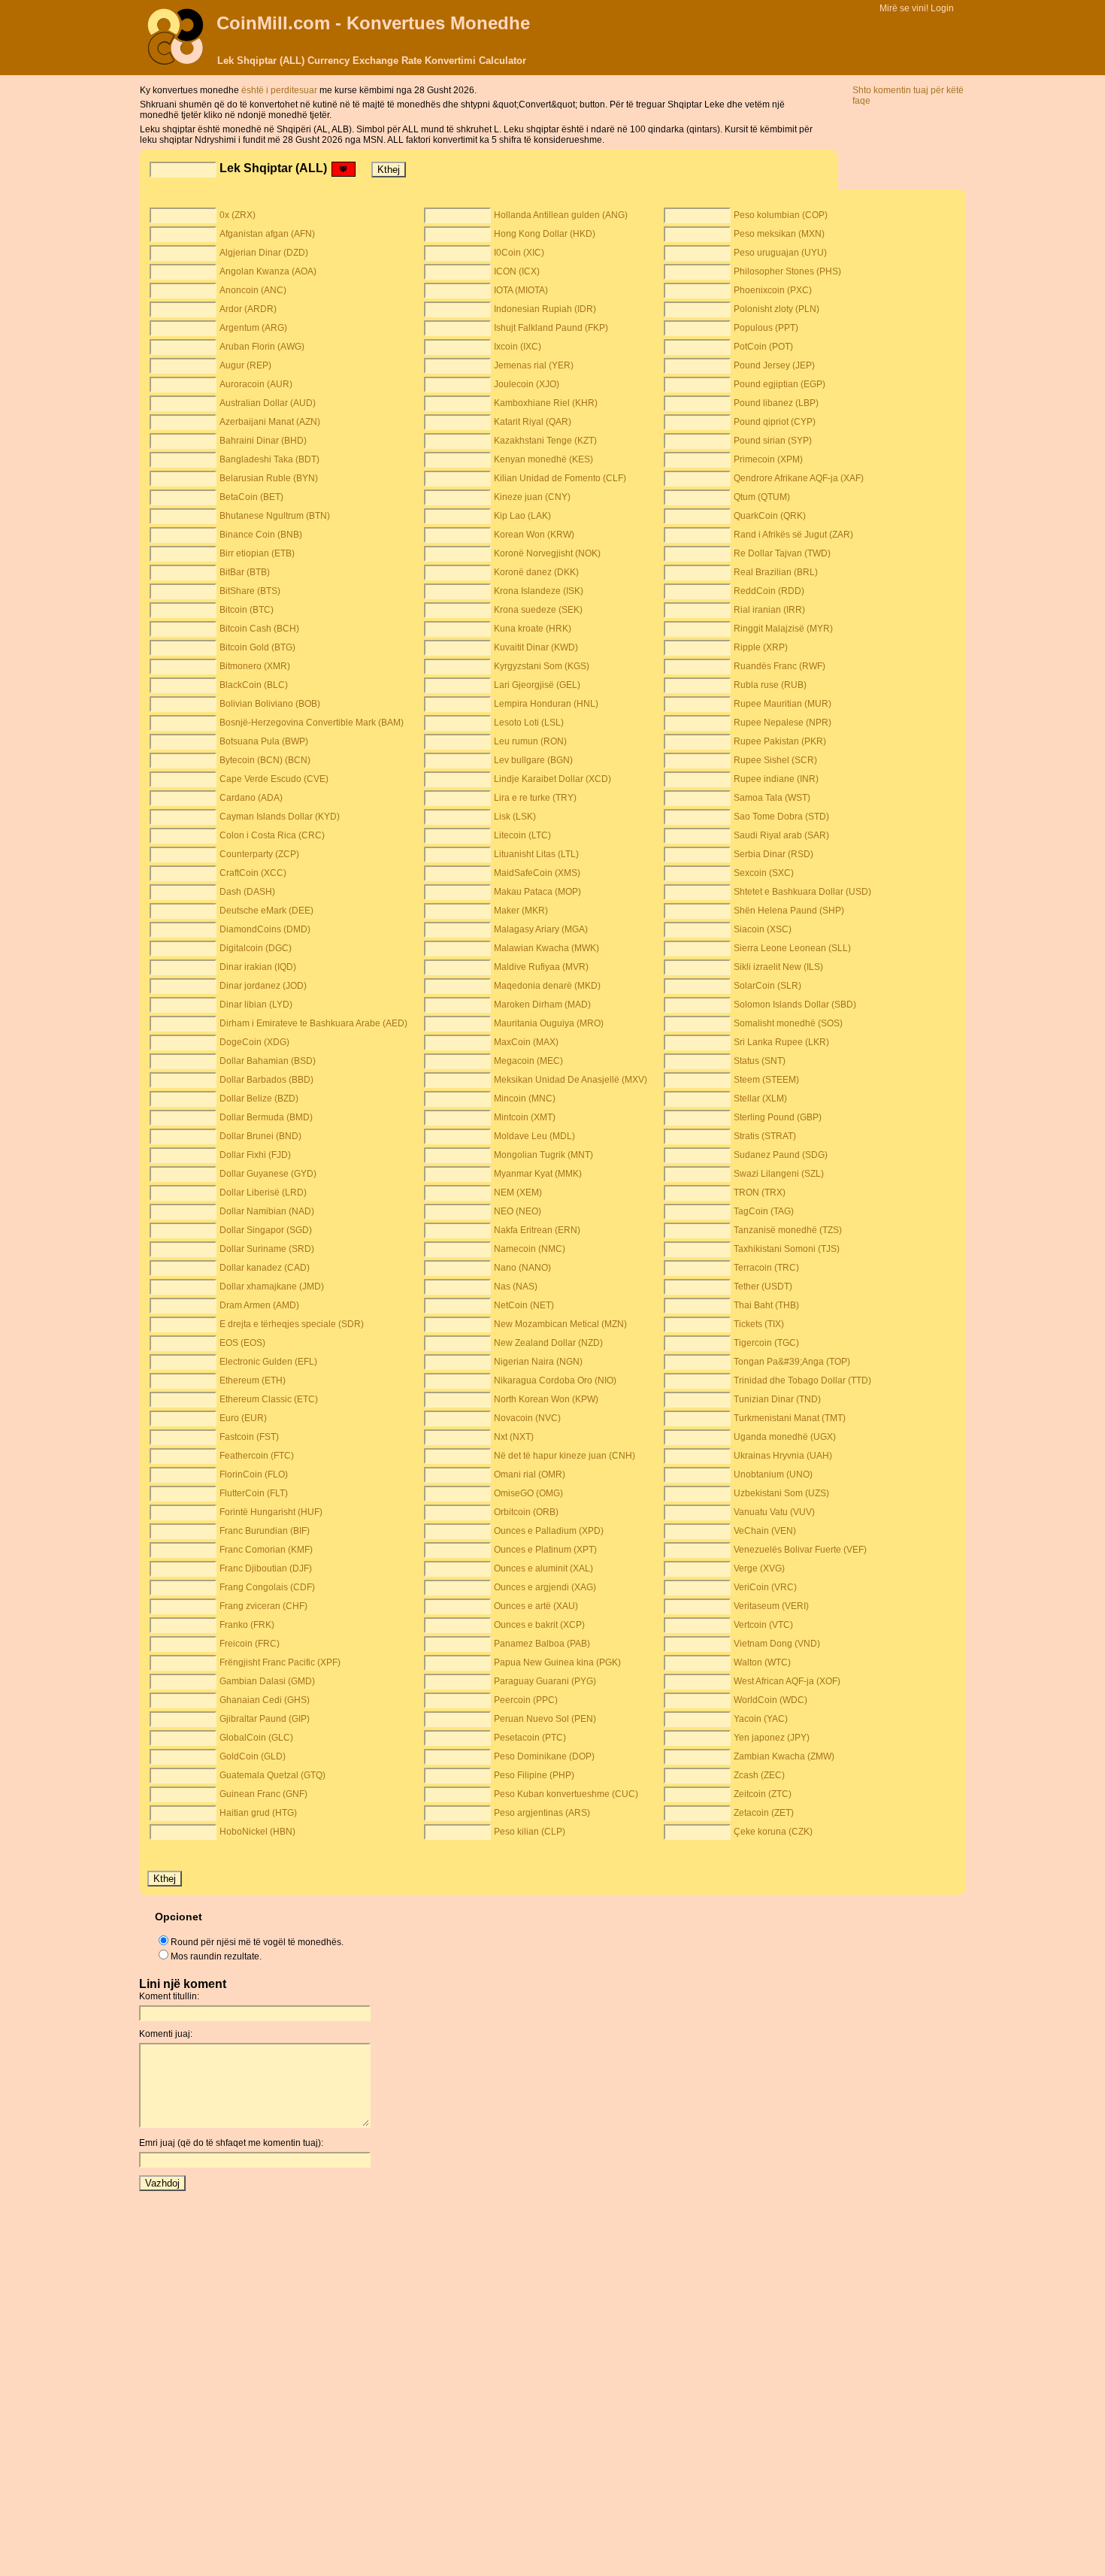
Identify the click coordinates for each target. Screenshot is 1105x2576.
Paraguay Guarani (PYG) (545, 1681)
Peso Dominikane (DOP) (544, 1756)
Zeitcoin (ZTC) (763, 1794)
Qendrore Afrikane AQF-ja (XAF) (799, 478)
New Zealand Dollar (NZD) (548, 1343)
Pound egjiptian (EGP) (780, 384)
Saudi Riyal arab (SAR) (781, 835)
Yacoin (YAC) (761, 1719)
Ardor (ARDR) (248, 309)
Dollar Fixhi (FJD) (255, 1155)
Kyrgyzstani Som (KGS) (542, 666)
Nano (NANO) (522, 1268)
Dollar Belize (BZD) (259, 1099)
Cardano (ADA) (251, 798)
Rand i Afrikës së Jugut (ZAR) (793, 535)
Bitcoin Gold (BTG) (257, 647)
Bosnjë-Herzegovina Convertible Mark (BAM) (312, 723)
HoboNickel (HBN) (257, 1832)
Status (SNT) (760, 1061)
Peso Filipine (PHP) (534, 1775)
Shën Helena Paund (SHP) (789, 911)
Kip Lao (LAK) (522, 516)
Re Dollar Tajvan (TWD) (782, 553)
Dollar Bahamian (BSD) (268, 1061)
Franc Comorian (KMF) (266, 1550)
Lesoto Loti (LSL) (529, 723)
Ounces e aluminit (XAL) (543, 1568)
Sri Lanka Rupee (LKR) (781, 1042)
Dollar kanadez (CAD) (265, 1268)
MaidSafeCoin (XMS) (537, 873)
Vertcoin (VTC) (763, 1625)
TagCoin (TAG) (764, 1211)
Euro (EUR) (243, 1418)
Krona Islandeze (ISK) (539, 591)
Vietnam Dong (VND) (777, 1644)
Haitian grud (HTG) (258, 1813)
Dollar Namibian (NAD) (267, 1211)
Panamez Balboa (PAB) (542, 1644)
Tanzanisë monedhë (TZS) (788, 1230)
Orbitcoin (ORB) (526, 1512)
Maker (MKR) (521, 911)
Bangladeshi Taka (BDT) (269, 459)
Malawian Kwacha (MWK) (546, 948)
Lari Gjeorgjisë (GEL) (537, 685)
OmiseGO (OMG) (528, 1493)
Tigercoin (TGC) (766, 1343)
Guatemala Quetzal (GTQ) (272, 1775)
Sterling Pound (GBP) (778, 1117)
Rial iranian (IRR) (769, 610)
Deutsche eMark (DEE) (266, 911)
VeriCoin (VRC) (765, 1587)
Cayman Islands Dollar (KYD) (280, 817)
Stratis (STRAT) (765, 1136)
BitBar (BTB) (245, 572)
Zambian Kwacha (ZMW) (784, 1756)
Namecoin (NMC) (530, 1249)
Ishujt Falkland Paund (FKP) (551, 328)
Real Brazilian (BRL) (776, 572)
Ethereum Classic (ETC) (269, 1399)
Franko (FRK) (247, 1625)
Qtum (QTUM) (762, 497)
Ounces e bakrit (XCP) (539, 1625)
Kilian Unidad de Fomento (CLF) (560, 478)
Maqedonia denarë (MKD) (547, 986)
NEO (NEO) (518, 1211)
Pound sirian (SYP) (773, 441)
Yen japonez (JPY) (772, 1738)
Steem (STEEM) (766, 1080)
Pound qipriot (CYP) (775, 422)
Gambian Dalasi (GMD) (267, 1681)
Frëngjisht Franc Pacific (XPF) (280, 1662)
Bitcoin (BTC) (247, 610)
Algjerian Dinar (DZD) (264, 253)
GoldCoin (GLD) (253, 1756)
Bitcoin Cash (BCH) (259, 629)
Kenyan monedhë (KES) (543, 459)
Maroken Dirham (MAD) (542, 1005)
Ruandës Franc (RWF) (780, 666)
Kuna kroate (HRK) (533, 629)
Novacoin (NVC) (527, 1418)
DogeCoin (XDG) (254, 1042)
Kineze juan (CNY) (532, 497)
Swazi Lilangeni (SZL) (779, 1174)
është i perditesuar (280, 90)
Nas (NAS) (516, 1286)
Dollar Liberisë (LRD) (263, 1193)
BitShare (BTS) (250, 591)
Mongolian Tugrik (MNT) (543, 1155)
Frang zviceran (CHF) (263, 1606)
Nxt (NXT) (514, 1437)
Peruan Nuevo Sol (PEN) (545, 1719)
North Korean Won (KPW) (546, 1399)
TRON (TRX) (760, 1193)
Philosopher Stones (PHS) (787, 271)
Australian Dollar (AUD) (268, 403)
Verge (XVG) (759, 1568)
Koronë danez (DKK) (536, 572)
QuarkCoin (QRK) (770, 516)
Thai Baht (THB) (766, 1305)
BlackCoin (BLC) (254, 685)
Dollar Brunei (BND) (260, 1136)
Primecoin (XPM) (768, 459)
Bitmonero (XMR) (255, 666)
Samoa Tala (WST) (772, 798)
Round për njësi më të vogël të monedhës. (257, 1942)
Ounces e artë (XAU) (536, 1606)
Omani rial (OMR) (530, 1474)
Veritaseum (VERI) (771, 1606)
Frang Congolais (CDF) (267, 1587)
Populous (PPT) (766, 328)
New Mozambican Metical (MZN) (560, 1324)
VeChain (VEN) (765, 1531)
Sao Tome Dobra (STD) (781, 817)
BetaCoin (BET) (251, 497)
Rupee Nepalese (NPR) (783, 723)
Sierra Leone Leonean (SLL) (792, 948)
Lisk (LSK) (515, 817)
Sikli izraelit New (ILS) (778, 967)
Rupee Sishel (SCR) (775, 760)
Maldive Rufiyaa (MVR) (541, 967)
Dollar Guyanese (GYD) (268, 1174)
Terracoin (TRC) (766, 1268)
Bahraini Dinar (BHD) (263, 441)
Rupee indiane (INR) (776, 779)
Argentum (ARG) (253, 328)
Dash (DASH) (247, 892)
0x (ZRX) (238, 215)
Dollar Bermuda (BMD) (266, 1117)
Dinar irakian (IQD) (258, 967)
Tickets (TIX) (759, 1324)
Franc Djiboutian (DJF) (266, 1568)
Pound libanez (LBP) (776, 403)
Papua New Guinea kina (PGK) (557, 1662)
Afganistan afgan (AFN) (267, 234)
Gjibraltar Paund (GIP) (265, 1719)
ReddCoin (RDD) (769, 591)
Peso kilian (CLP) (530, 1832)
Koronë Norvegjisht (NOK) (547, 553)
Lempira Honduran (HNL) (546, 704)
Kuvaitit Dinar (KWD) (536, 647)
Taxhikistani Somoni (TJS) (787, 1249)
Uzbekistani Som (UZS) (781, 1493)
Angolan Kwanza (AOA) (268, 271)
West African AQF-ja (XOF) (787, 1681)
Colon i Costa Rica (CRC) (272, 835)
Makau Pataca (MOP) (537, 892)
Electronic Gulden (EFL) (268, 1362)
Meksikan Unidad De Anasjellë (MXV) (571, 1080)
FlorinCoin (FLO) (254, 1474)
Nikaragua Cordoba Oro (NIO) (555, 1380)
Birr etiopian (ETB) (257, 553)
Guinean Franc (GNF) (263, 1794)
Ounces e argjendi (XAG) (545, 1587)
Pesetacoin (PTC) (530, 1738)
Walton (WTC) (762, 1662)
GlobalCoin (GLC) (256, 1738)
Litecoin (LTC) (522, 835)
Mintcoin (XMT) (525, 1117)
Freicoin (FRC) (250, 1644)
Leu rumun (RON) (530, 741)
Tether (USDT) (763, 1286)
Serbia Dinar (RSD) (773, 854)
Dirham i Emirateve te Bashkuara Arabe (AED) (313, 1023)
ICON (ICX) (517, 271)
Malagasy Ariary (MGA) (541, 929)
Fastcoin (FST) (249, 1437)
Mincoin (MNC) (525, 1099)
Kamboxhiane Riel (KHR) (546, 403)
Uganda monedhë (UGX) (785, 1437)
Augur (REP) (245, 365)
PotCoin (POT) (763, 347)
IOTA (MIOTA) (521, 290)
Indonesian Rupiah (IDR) (545, 309)
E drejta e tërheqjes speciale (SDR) (292, 1324)
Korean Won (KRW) (534, 535)
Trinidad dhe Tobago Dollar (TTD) (802, 1380)
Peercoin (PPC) (526, 1700)
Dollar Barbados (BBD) (266, 1080)
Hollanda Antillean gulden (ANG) (561, 215)
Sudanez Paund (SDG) (781, 1155)
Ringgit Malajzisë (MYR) (783, 629)
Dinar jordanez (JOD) (263, 986)
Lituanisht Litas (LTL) (536, 854)
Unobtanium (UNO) (773, 1474)
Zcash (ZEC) (759, 1775)
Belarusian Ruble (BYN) (269, 478)
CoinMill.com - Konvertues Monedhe (373, 23)
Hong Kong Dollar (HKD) (545, 234)
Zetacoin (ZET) (764, 1813)
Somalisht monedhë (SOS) (788, 1023)
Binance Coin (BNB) (261, 535)
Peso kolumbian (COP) (781, 215)
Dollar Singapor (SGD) (266, 1230)
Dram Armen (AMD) (259, 1305)
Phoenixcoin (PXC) (773, 290)
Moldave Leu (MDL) (534, 1136)
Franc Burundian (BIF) (265, 1531)
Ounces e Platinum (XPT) (545, 1550)
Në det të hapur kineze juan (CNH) (565, 1456)
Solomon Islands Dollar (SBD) (795, 1005)
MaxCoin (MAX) (526, 1042)
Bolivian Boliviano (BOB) (270, 704)
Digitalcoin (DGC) (256, 948)
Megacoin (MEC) (528, 1061)
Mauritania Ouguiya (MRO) (549, 1023)
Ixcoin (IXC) (518, 347)
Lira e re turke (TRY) (535, 798)
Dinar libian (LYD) (256, 1005)
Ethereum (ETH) (253, 1380)
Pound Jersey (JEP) (774, 365)
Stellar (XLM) (760, 1099)
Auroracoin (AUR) (256, 384)
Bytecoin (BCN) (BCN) (265, 760)
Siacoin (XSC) (763, 929)
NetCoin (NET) (524, 1305)
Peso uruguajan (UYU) (780, 253)
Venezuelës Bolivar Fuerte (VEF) (800, 1550)
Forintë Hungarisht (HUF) (271, 1512)
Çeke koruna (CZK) (773, 1832)
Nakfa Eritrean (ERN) (537, 1230)
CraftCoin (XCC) (253, 873)
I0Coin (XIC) (519, 253)
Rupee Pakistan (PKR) (780, 741)
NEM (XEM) (518, 1193)
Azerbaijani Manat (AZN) (270, 422)
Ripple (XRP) (761, 647)
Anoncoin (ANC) (253, 290)
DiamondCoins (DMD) (265, 929)
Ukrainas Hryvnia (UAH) (783, 1456)
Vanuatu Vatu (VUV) (774, 1512)
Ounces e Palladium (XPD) (549, 1531)
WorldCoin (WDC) (770, 1700)
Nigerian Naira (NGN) (538, 1362)
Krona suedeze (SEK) (538, 610)
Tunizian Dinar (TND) (777, 1399)
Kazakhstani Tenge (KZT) (545, 441)
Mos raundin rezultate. (216, 1956)
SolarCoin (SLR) (767, 986)
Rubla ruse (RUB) (770, 685)
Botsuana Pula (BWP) (264, 741)
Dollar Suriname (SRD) (267, 1249)
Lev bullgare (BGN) (533, 760)
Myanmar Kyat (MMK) (538, 1174)
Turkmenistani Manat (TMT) (790, 1418)
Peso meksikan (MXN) (779, 234)
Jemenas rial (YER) (534, 365)
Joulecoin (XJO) (527, 384)
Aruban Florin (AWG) (262, 347)
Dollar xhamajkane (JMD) (272, 1286)
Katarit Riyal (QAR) (533, 422)
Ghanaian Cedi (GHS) (265, 1700)
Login (942, 8)
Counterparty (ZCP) (259, 854)
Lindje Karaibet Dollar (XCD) (552, 779)
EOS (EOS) (242, 1343)
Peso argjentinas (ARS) (542, 1813)
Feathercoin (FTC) (257, 1456)
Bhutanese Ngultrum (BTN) (275, 516)
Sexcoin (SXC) (764, 873)
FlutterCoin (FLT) (254, 1493)
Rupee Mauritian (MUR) (783, 704)
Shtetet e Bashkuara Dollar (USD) (802, 892)
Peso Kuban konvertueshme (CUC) (566, 1794)
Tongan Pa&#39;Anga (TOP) (792, 1362)
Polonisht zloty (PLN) (777, 309)
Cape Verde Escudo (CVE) (274, 779)
